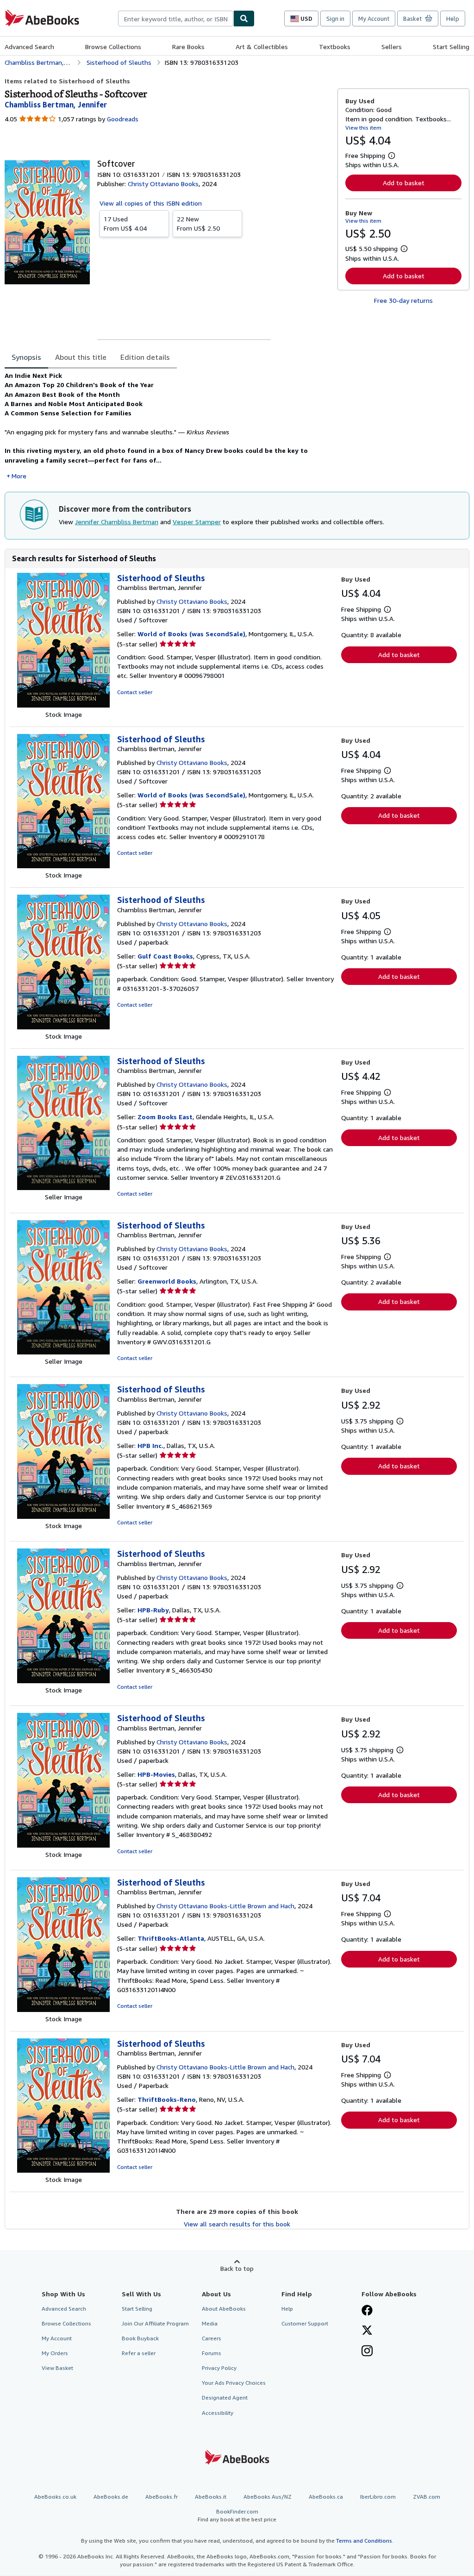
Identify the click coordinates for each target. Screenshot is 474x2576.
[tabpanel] (167, 426)
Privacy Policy (219, 2368)
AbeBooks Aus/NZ (268, 2497)
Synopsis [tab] (26, 357)
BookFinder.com (237, 2515)
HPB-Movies (156, 1774)
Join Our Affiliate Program (155, 2323)
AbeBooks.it (211, 2497)
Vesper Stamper (197, 522)
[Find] (244, 19)
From (125, 223)
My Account (374, 19)
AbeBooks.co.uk (55, 2497)
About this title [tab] (81, 357)
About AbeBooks (224, 2309)
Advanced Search (29, 47)
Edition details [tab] (145, 357)
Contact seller (135, 692)
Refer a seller (139, 2353)
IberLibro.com (378, 2497)
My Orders (55, 2353)
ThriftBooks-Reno (167, 2099)
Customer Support (305, 2323)
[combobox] (176, 19)
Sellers (392, 47)
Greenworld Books (167, 1281)
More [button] (19, 476)
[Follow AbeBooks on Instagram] (367, 2352)
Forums (212, 2353)
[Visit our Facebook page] (367, 2311)
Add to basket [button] (404, 183)
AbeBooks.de (111, 2497)
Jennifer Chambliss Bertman (117, 522)
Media (210, 2323)
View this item (363, 128)
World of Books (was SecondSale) (191, 634)
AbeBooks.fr (162, 2497)
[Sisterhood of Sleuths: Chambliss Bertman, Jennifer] (63, 705)
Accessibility (218, 2413)
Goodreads (123, 119)
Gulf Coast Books (165, 956)
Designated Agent (225, 2397)
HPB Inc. (150, 1445)
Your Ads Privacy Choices (234, 2383)
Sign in (335, 19)
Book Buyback (140, 2338)
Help (453, 19)
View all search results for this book (237, 2224)
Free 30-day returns (403, 300)
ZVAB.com (427, 2497)
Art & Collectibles (262, 47)
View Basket (57, 2368)
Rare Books (188, 47)
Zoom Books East (165, 1117)
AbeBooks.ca (326, 2497)
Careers (212, 2338)
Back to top (237, 2268)
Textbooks (335, 47)
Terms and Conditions (364, 2541)
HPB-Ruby (153, 1610)
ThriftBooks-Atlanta (171, 1938)
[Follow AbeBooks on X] (367, 2331)
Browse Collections (113, 47)
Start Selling (451, 47)
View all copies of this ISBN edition (151, 203)
